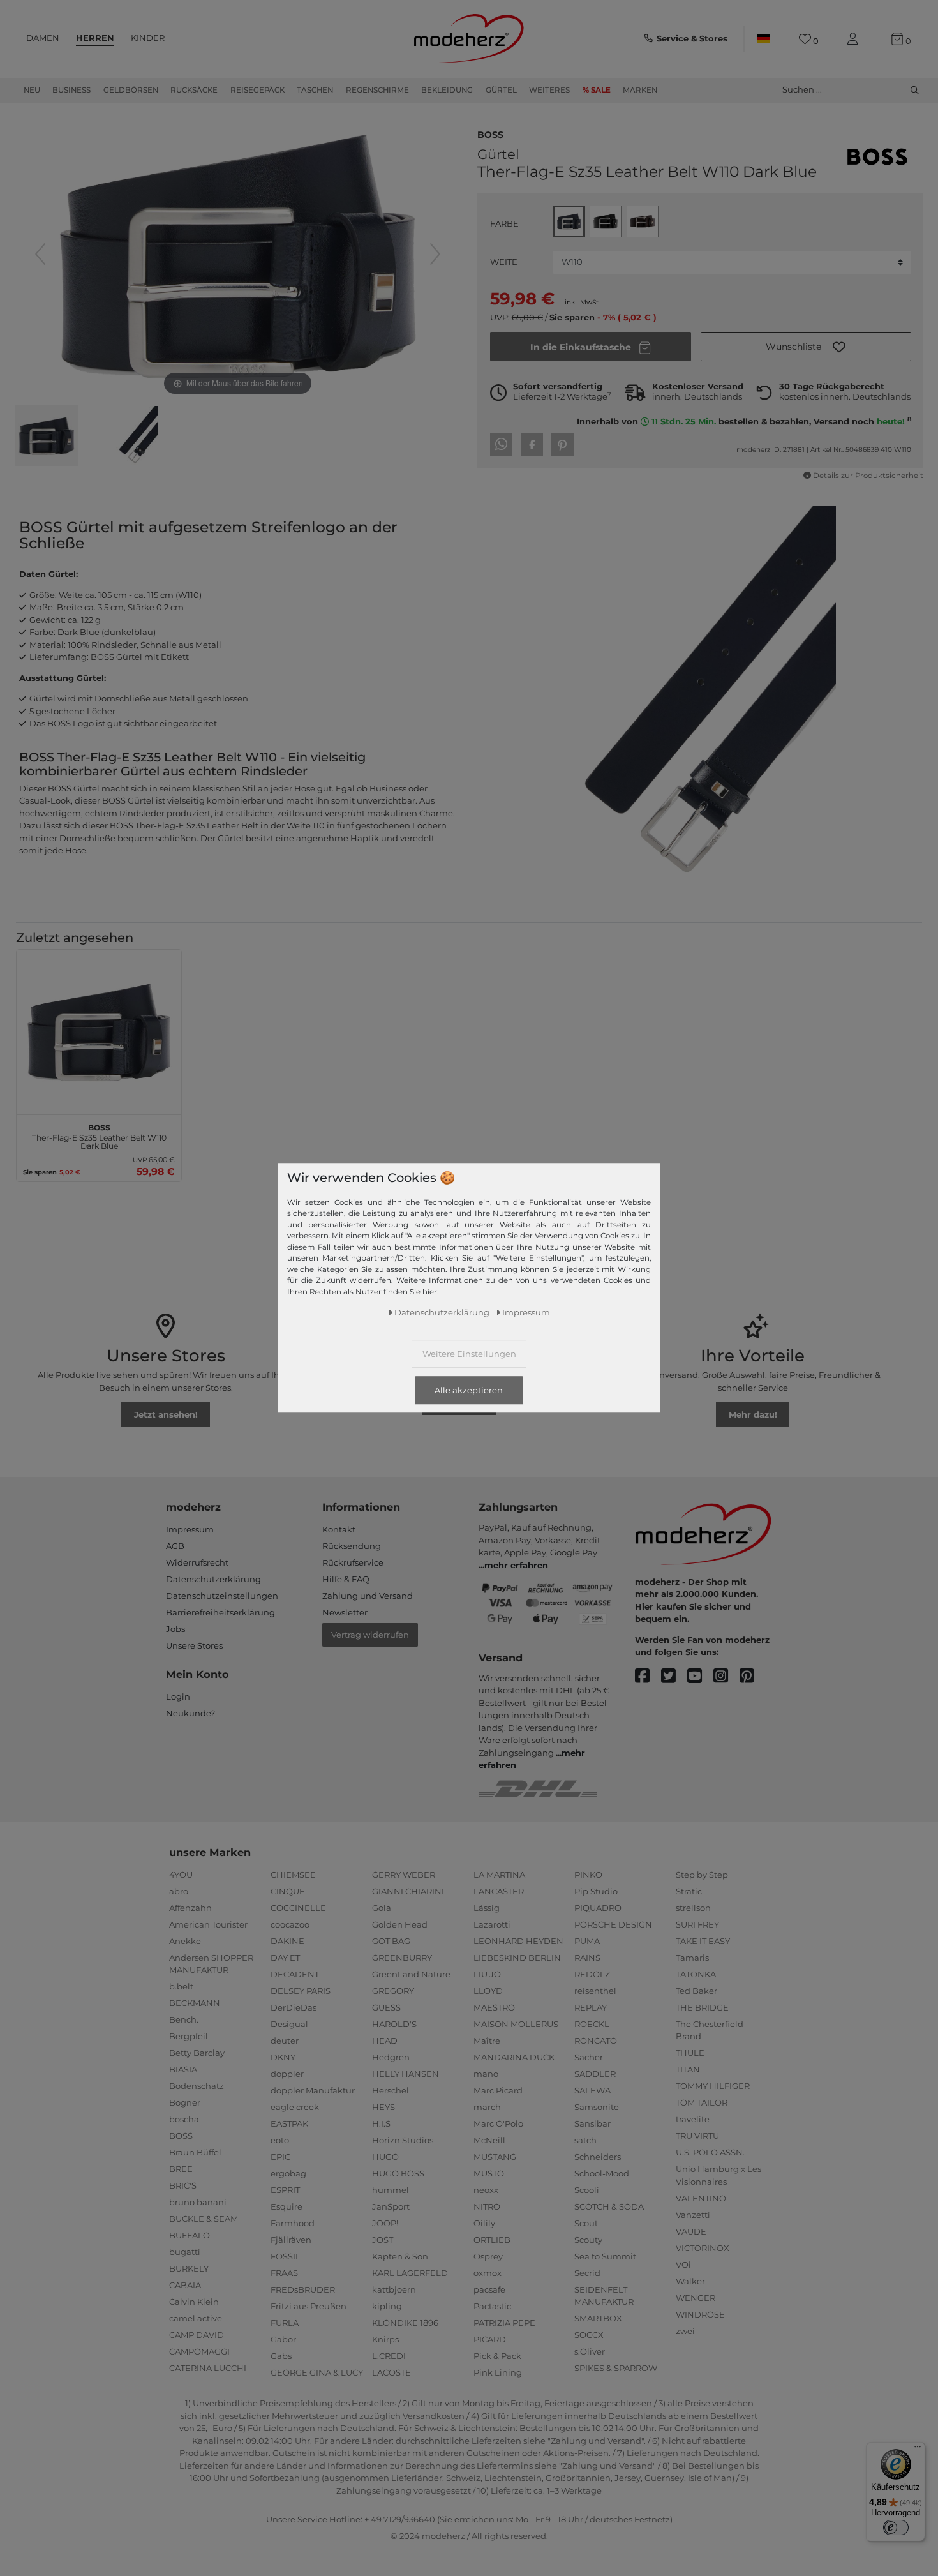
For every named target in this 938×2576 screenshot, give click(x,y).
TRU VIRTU (697, 2136)
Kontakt (339, 1529)
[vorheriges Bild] (40, 254)
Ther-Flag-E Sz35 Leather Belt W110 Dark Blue (99, 1135)
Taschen (315, 90)
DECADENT (295, 1974)
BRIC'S (183, 2185)
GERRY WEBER (404, 1875)
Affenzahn (190, 1908)
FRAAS (284, 2273)
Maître (487, 2041)
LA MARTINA (499, 1875)
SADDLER (595, 2074)
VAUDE (691, 2231)
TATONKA (696, 1974)
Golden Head (400, 1924)
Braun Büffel (195, 2152)
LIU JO (487, 1974)
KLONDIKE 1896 (405, 2323)
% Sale (597, 90)
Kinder (148, 38)
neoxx (486, 2190)
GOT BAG (391, 1941)
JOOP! (385, 2223)
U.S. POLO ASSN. (710, 2152)
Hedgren (391, 2057)
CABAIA (185, 2285)
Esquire (287, 2206)
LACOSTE (391, 2372)
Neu (32, 90)
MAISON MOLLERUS (516, 2024)
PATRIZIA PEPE (504, 2323)
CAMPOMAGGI (199, 2351)
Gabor (283, 2339)
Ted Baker (696, 1991)
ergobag (288, 2173)
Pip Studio (596, 1891)
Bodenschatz (197, 2086)
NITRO (487, 2206)
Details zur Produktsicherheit (868, 476)
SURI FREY (697, 1924)
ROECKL (592, 2024)
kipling (387, 2306)
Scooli (587, 2190)
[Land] (763, 39)
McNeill (489, 2140)
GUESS (386, 2007)
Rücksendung (352, 1546)
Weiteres (549, 90)
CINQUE (288, 1891)
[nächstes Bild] (435, 254)
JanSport (391, 2206)
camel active (196, 2318)
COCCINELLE (298, 1908)
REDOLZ (592, 1974)
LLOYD (488, 1991)
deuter (285, 2041)
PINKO (588, 1875)
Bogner (185, 2102)
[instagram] (726, 1676)
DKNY (283, 2057)
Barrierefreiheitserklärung (220, 1612)
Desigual (289, 2024)
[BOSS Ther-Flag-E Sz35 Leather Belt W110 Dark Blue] (47, 437)
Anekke (185, 1941)
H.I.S (381, 2123)
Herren (95, 38)
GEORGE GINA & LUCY (317, 2372)
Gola (382, 1908)
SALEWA (592, 2090)
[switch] (896, 2527)
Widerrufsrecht (197, 1562)
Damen (43, 38)
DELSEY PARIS (301, 1991)
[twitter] (674, 1676)
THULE (690, 2053)
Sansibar (592, 2123)
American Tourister (208, 1924)
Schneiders (598, 2157)
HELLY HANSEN (406, 2074)
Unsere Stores (194, 1645)
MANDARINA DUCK (514, 2057)
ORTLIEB (492, 2240)
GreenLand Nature (411, 1974)
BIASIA (183, 2069)
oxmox (488, 2273)
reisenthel (595, 1991)
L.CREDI (389, 2356)
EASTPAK (289, 2123)
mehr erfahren (516, 1565)
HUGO (385, 2157)
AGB (175, 1546)
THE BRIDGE (702, 2007)
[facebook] (648, 1676)
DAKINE (287, 1941)
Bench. (184, 2019)
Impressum (190, 1529)
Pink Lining (498, 2372)
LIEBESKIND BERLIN (517, 1958)
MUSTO (489, 2173)
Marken (640, 90)
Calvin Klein (194, 2302)
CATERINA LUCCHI (208, 2368)
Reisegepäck (257, 90)
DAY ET (285, 1958)
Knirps (385, 2339)
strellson (693, 1908)
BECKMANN (195, 2003)
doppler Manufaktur (313, 2090)
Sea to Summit (605, 2256)
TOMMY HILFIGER (713, 2086)
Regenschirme (377, 90)
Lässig (487, 1908)
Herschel (391, 2090)
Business (71, 90)
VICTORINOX (703, 2248)
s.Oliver (590, 2351)
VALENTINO (701, 2198)
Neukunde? (190, 1713)
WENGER (696, 2298)
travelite (693, 2119)
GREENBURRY (402, 1958)
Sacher (589, 2057)
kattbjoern (394, 2289)
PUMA (587, 1941)
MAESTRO (494, 2007)
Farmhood (293, 2223)
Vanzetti (693, 2215)
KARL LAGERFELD (410, 2273)
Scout (586, 2223)
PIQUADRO (598, 1908)
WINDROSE (700, 2314)
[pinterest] (753, 1676)
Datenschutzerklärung (213, 1579)
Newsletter (345, 1612)
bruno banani (198, 2202)
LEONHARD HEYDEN (518, 1941)
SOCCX (589, 2335)
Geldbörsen (131, 90)
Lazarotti (492, 1924)
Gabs (281, 2356)
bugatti (185, 2252)
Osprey (488, 2256)
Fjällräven (291, 2240)
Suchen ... (802, 89)
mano (486, 2074)
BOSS (490, 133)
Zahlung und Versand (368, 1596)
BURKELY (189, 2268)
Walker (690, 2281)
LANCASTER (499, 1891)
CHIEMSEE (293, 1875)
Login (178, 1696)
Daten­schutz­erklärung (442, 1312)
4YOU (181, 1875)
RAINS (587, 1958)
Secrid (587, 2273)
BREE (181, 2169)
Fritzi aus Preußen (309, 2306)
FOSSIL (286, 2256)
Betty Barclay (197, 2053)
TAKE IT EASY (703, 1941)
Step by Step (702, 1875)
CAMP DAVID (197, 2335)
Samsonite (597, 2107)
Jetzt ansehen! (166, 1414)
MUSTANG (495, 2157)
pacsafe (489, 2289)
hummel (391, 2190)
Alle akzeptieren (469, 1390)
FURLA (285, 2323)
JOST (383, 2240)
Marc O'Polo (498, 2123)
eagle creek (295, 2107)
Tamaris (692, 1958)
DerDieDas (294, 2007)
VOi (683, 2265)
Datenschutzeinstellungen (222, 1596)
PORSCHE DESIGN (613, 1924)
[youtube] (700, 1676)
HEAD (385, 2041)
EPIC (280, 2157)
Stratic (689, 1891)
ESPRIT (285, 2190)
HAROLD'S (394, 2024)
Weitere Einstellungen (469, 1354)
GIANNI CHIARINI (408, 1891)
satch (585, 2140)
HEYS (383, 2107)
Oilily (484, 2223)
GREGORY (393, 1991)
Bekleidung (447, 90)
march (487, 2107)
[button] (806, 347)
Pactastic (492, 2306)
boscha (184, 2119)
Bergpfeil (189, 2036)
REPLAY (591, 2007)
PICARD (490, 2339)
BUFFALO (190, 2235)
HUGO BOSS (398, 2173)
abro (179, 1891)
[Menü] (918, 2450)
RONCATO (596, 2041)
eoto (280, 2140)
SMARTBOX (598, 2318)
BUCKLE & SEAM (204, 2219)
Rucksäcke (194, 90)
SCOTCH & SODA (609, 2206)
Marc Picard (498, 2090)
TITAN (688, 2069)
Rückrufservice (353, 1562)
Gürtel (501, 90)
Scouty (588, 2240)
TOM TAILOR (702, 2102)
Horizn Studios (403, 2140)
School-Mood (602, 2173)
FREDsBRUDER (303, 2289)
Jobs (175, 1629)
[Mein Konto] (855, 39)
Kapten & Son (400, 2256)
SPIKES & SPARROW (616, 2368)
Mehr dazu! (753, 1414)
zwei (685, 2331)
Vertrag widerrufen (370, 1635)
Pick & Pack (497, 2356)
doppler (287, 2074)
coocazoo (290, 1924)
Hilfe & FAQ (346, 1579)
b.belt (181, 1986)
